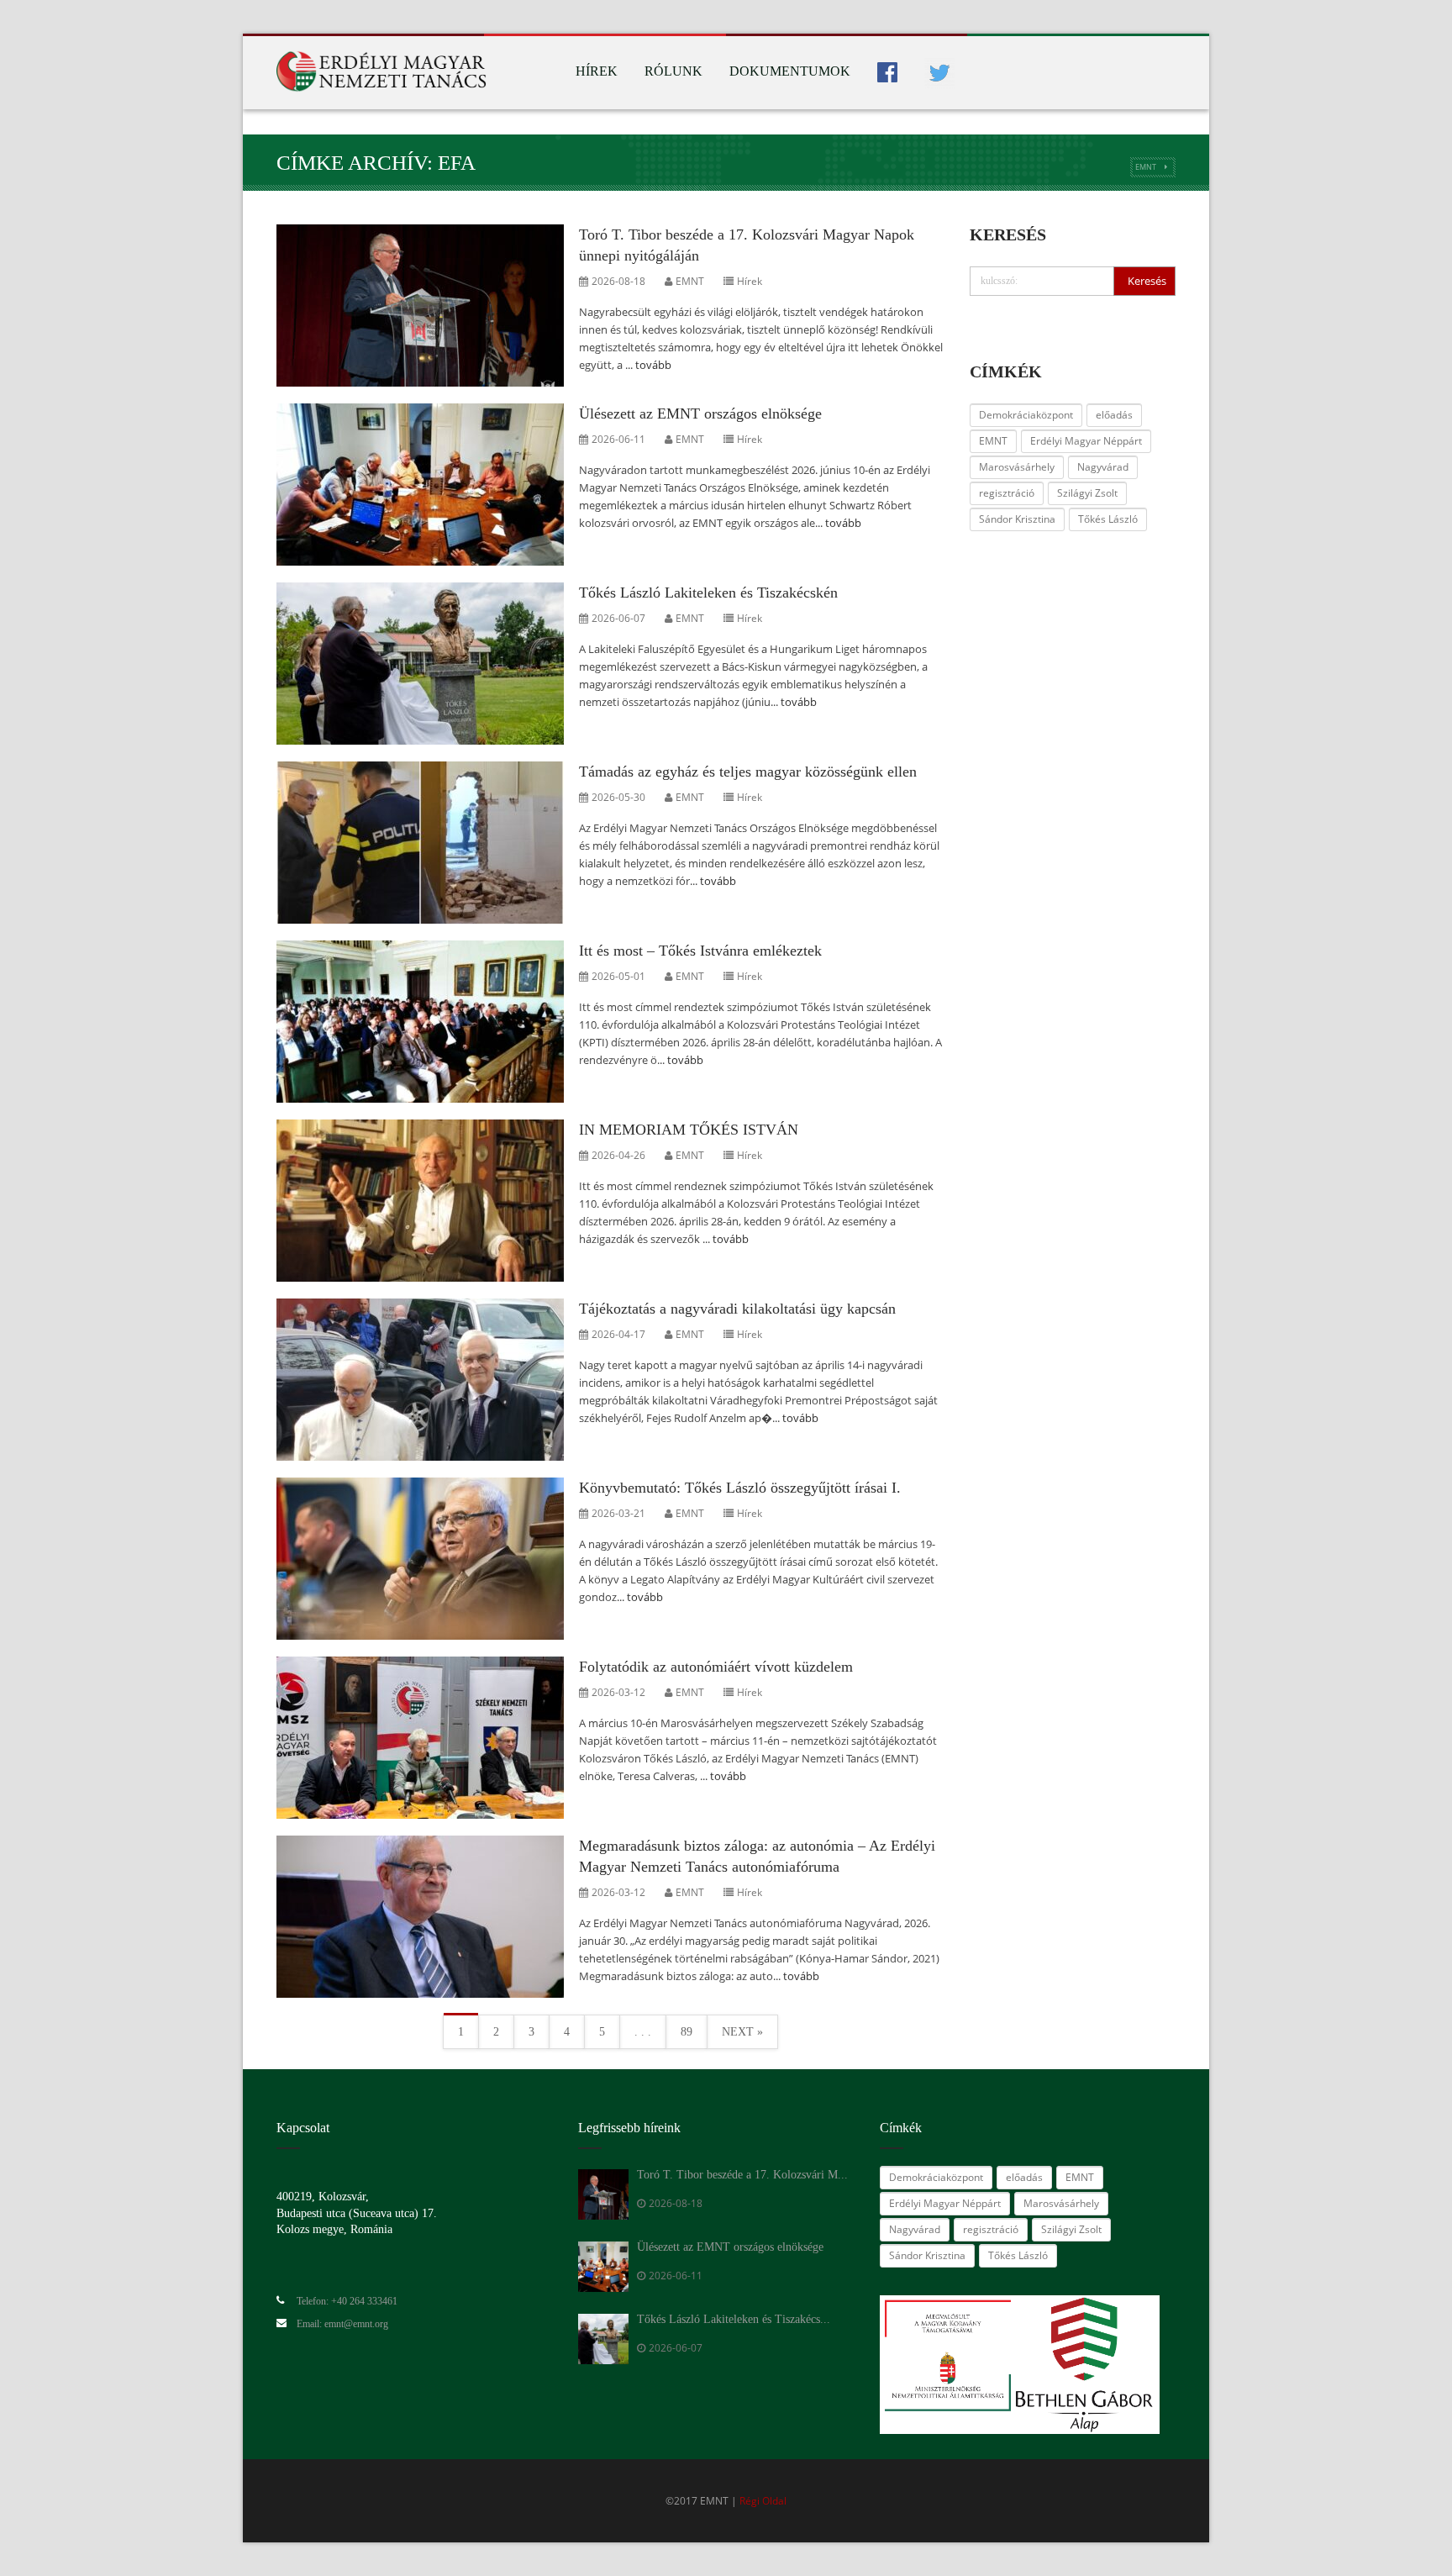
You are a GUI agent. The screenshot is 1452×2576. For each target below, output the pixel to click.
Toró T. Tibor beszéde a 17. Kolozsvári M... (742, 2175)
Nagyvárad (1103, 467)
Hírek (597, 71)
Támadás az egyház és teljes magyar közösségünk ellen (748, 772)
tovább (653, 365)
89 (687, 2032)
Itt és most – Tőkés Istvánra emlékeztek (700, 951)
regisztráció (1007, 493)
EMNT (1146, 167)
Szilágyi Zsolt (1087, 493)
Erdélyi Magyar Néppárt (1086, 441)
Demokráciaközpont (1026, 415)
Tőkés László (1108, 519)
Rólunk (673, 71)
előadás (1114, 415)
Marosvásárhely (1017, 467)
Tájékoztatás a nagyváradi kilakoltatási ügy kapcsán (737, 1309)
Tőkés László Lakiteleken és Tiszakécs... (734, 2319)
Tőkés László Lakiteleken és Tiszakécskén (708, 593)
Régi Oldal (763, 2501)
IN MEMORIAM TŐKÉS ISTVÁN (689, 1130)
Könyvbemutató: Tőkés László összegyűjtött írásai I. (740, 1488)
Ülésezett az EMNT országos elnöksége (700, 414)
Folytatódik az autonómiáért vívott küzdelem (716, 1667)
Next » (742, 2032)
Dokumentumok (790, 71)
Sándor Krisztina (1017, 519)
